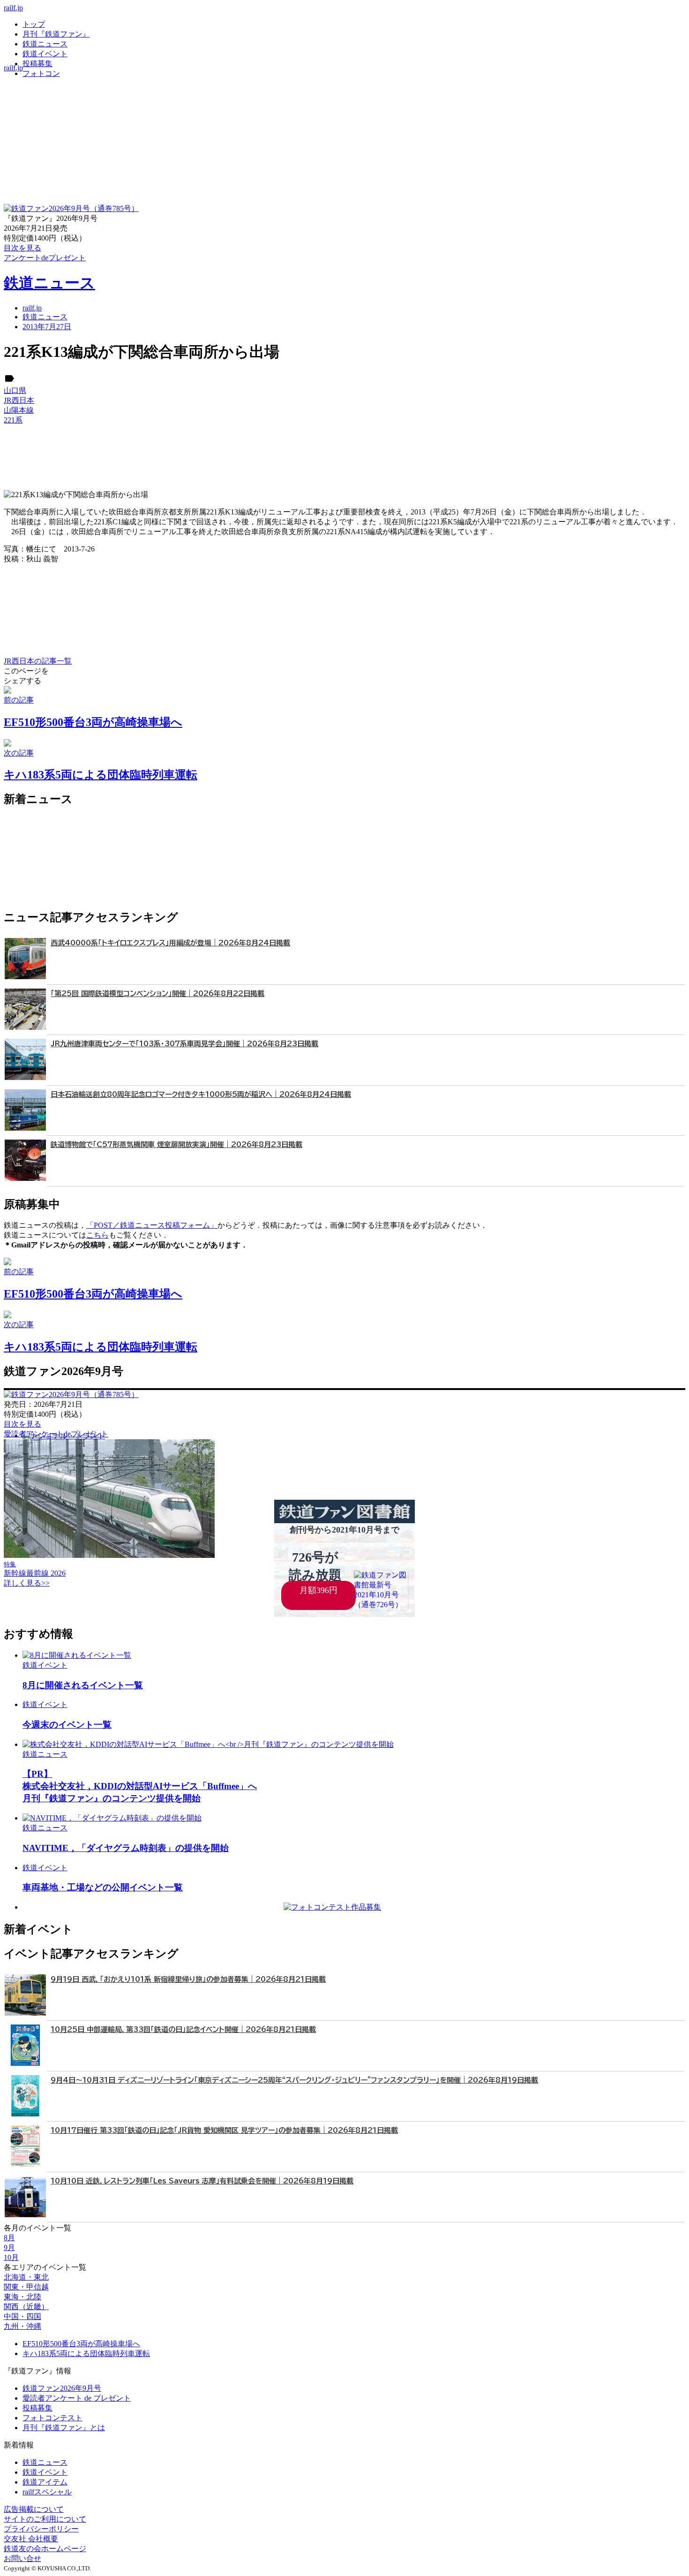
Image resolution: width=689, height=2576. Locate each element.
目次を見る (22, 1424)
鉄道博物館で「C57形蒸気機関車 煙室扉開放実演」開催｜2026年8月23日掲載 (176, 1144)
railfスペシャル (47, 2492)
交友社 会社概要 (31, 2539)
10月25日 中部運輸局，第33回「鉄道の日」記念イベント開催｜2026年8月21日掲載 (183, 2029)
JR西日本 (19, 400)
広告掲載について (34, 2509)
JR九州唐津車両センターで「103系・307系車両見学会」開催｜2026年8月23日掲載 (184, 1044)
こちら (97, 1235)
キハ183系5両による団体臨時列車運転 (86, 2353)
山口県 (15, 390)
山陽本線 (19, 410)
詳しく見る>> (27, 1583)
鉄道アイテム (45, 2482)
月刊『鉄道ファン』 (56, 34)
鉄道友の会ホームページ (45, 2549)
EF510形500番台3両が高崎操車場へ (81, 2344)
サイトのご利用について (45, 2519)
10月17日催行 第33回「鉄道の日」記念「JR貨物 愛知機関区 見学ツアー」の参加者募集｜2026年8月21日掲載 (224, 2130)
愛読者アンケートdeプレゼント (56, 1434)
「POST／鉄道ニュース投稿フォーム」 (152, 1225)
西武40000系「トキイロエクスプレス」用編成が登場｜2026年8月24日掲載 (170, 943)
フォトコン (41, 73)
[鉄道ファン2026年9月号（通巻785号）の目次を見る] (71, 208)
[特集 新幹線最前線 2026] (109, 1555)
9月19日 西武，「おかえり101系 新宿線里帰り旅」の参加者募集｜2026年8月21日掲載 (188, 1979)
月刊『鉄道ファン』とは (64, 2428)
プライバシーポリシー (41, 2529)
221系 (13, 420)
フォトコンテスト (52, 2418)
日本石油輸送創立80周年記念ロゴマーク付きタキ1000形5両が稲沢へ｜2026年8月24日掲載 (201, 1094)
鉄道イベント (45, 54)
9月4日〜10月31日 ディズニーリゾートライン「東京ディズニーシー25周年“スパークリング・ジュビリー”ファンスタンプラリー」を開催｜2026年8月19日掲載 (294, 2080)
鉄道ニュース (45, 44)
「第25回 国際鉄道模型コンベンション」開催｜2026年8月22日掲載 (157, 993)
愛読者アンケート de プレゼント (77, 2398)
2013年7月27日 (47, 327)
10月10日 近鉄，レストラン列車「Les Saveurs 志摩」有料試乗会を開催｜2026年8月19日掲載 (202, 2181)
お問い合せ (22, 2558)
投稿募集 (37, 64)
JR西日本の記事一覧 (38, 661)
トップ (34, 24)
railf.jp (13, 8)
